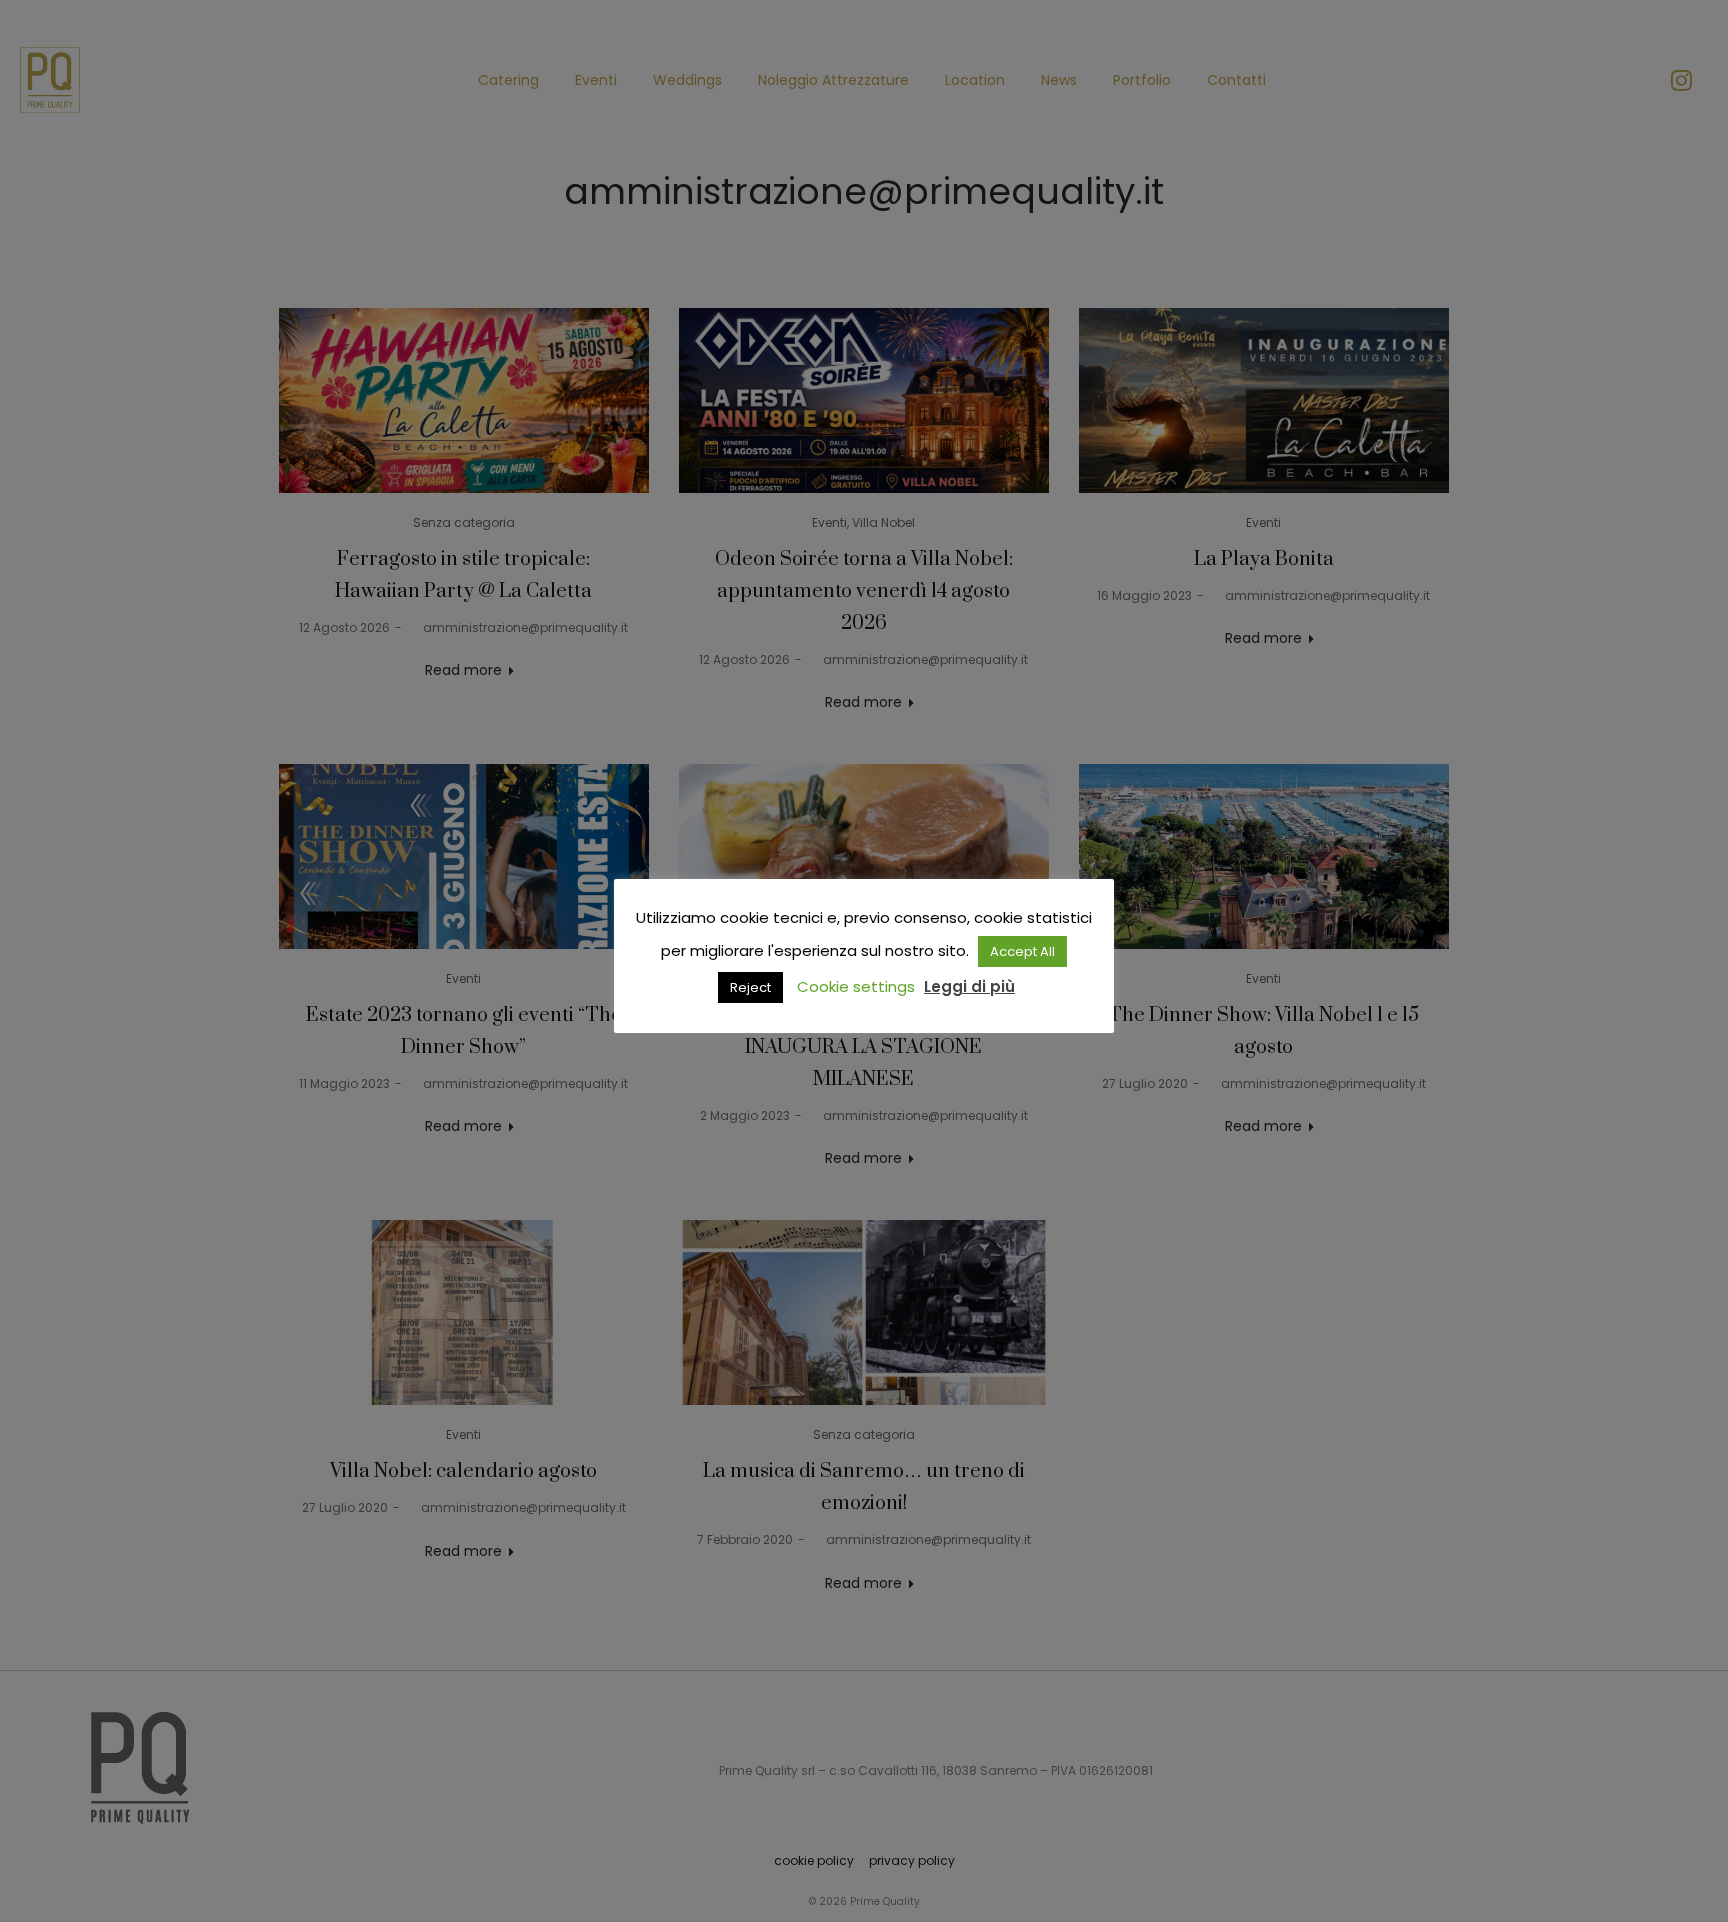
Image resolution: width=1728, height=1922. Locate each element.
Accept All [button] (1022, 951)
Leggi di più (969, 986)
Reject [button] (750, 987)
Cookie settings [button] (856, 986)
